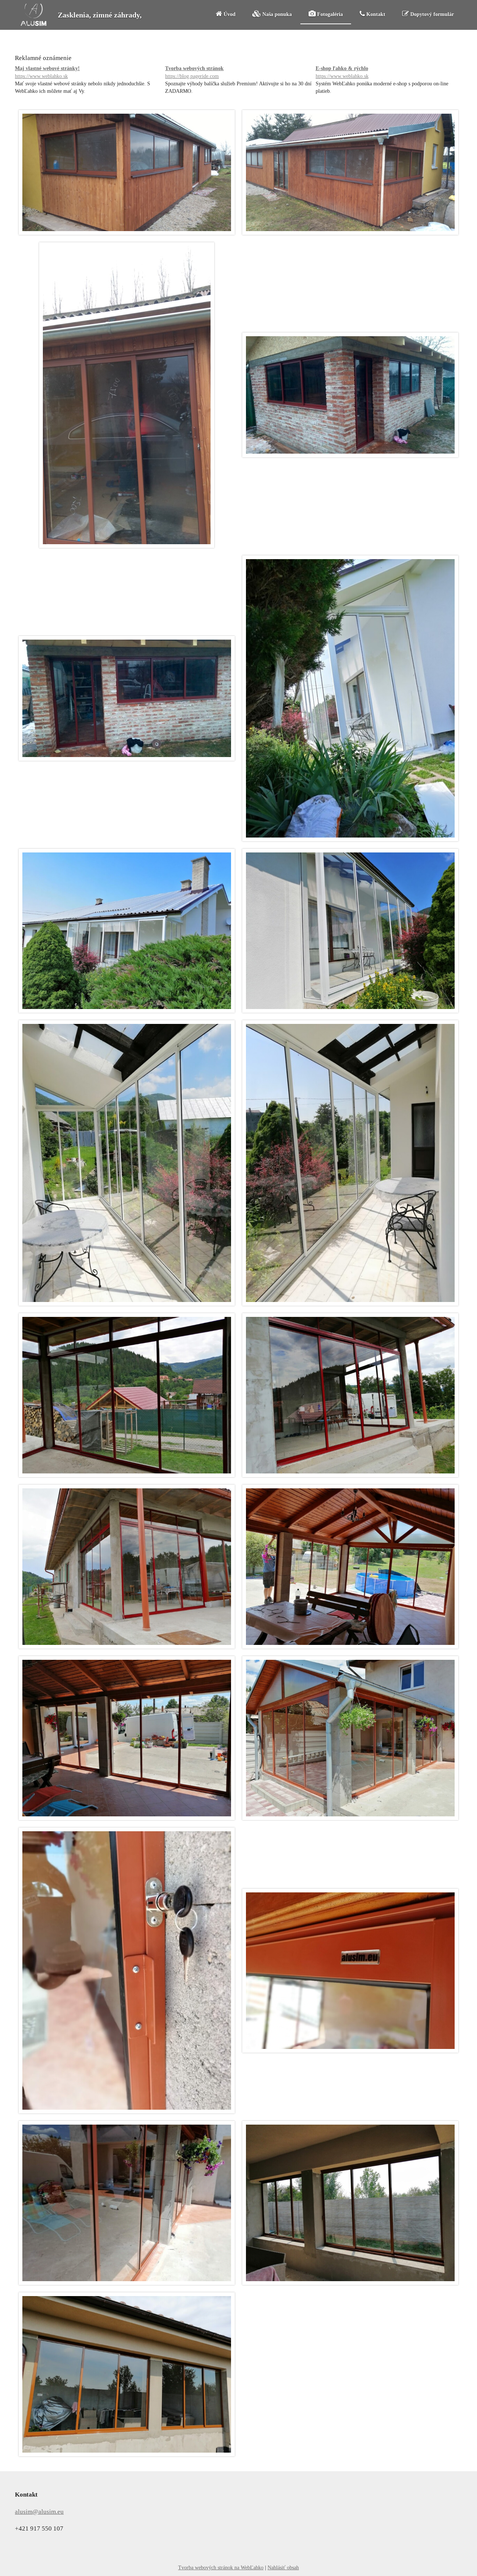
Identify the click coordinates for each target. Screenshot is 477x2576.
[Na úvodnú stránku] (34, 24)
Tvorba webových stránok (194, 72)
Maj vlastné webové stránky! (47, 72)
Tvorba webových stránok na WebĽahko (221, 2568)
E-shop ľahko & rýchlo (342, 72)
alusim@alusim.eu (39, 2512)
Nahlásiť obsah (283, 2568)
